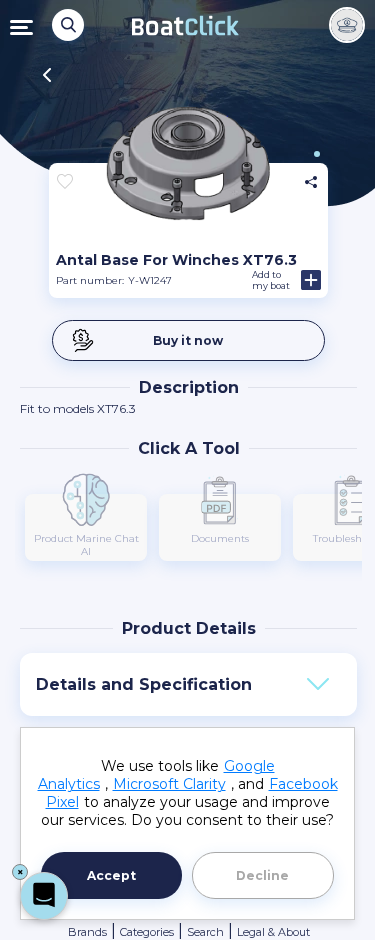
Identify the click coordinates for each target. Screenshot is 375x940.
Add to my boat (271, 280)
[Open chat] (44, 896)
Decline (262, 875)
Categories (147, 932)
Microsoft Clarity (169, 784)
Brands (87, 932)
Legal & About (273, 932)
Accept (111, 875)
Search (205, 932)
